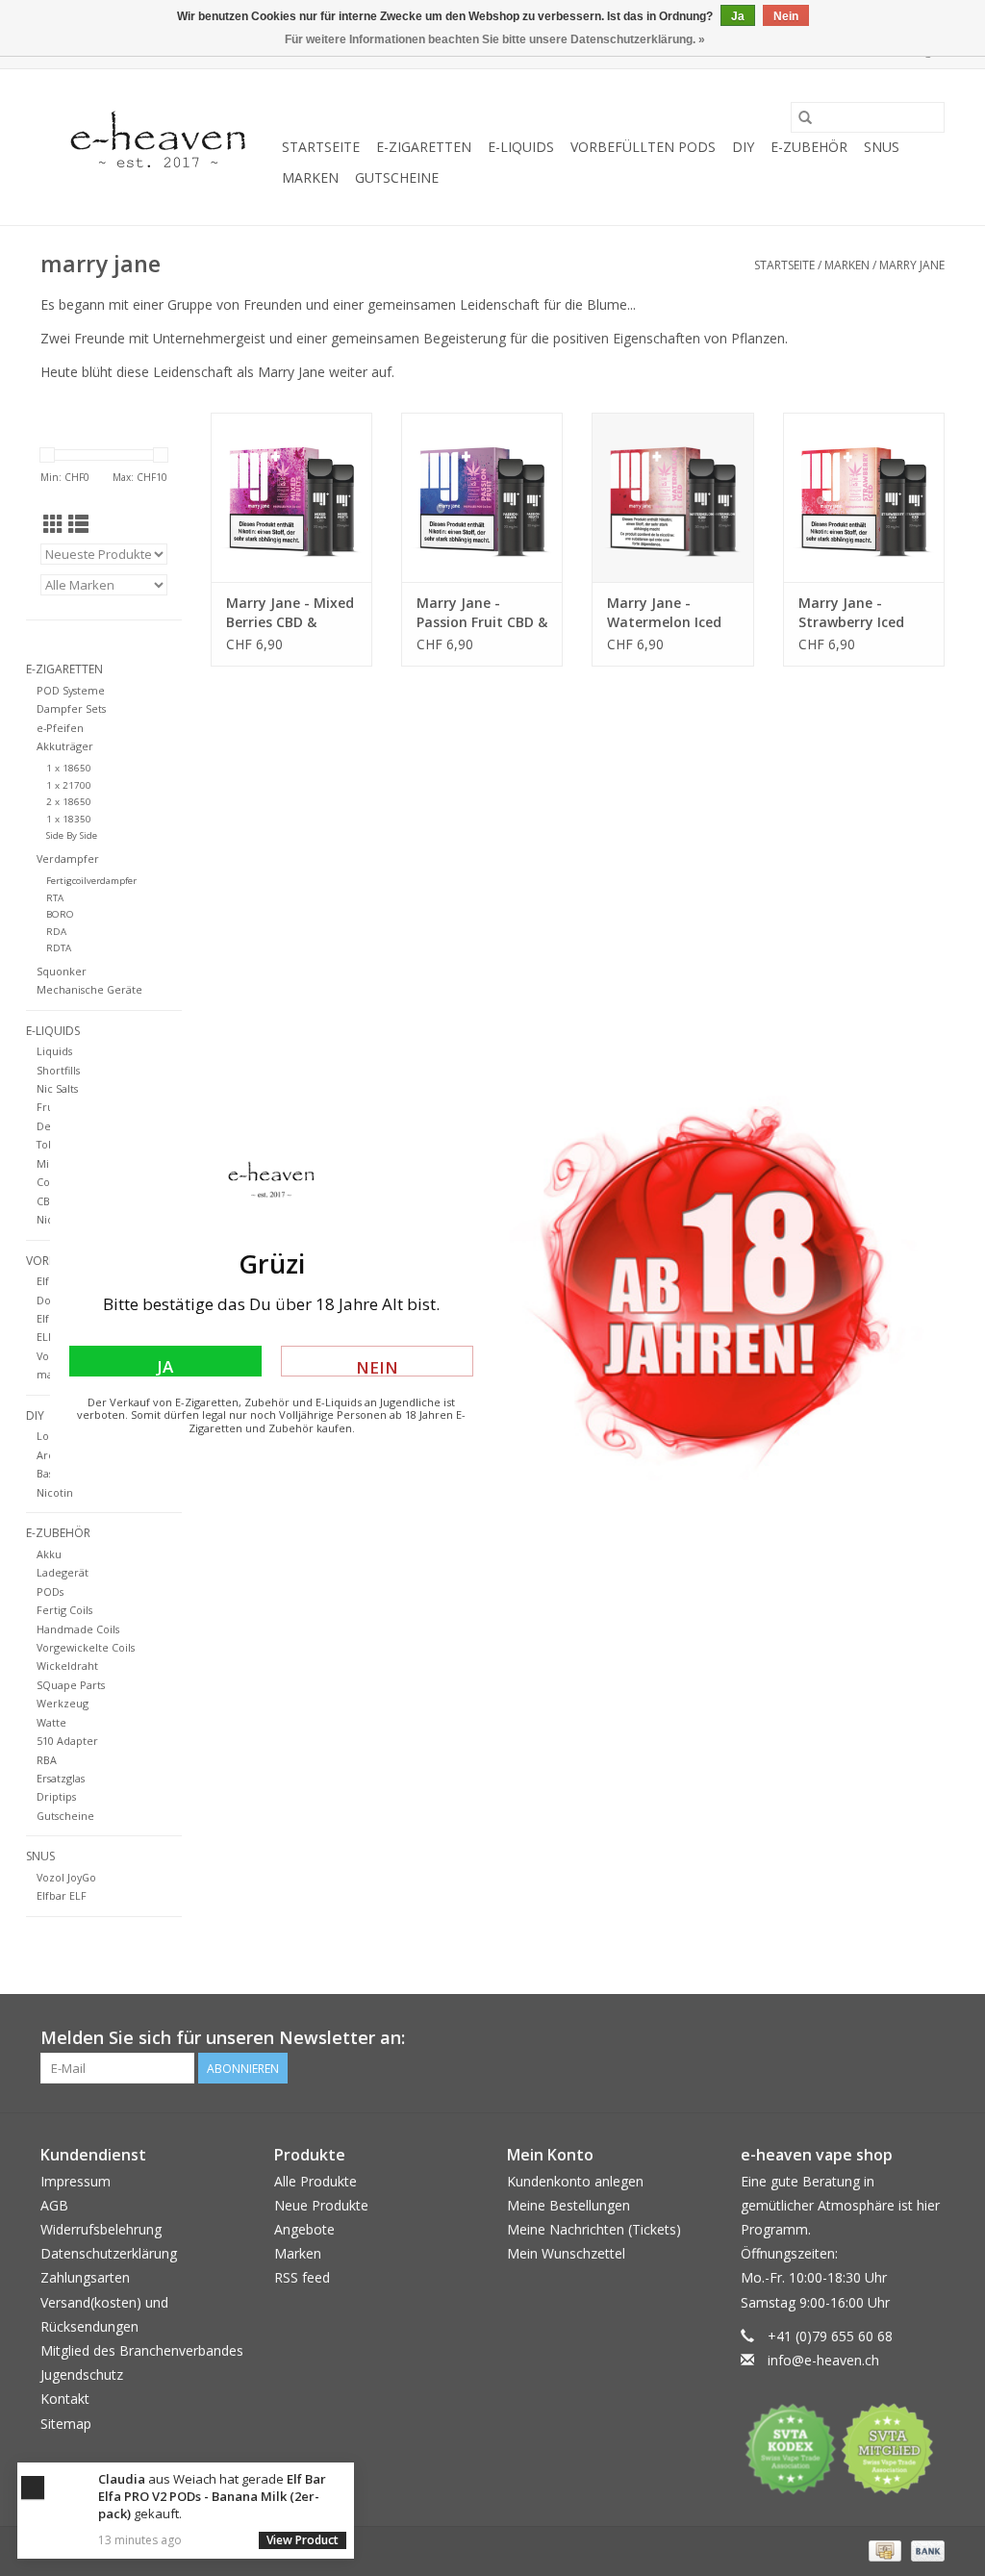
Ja (165, 1366)
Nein (377, 1366)
